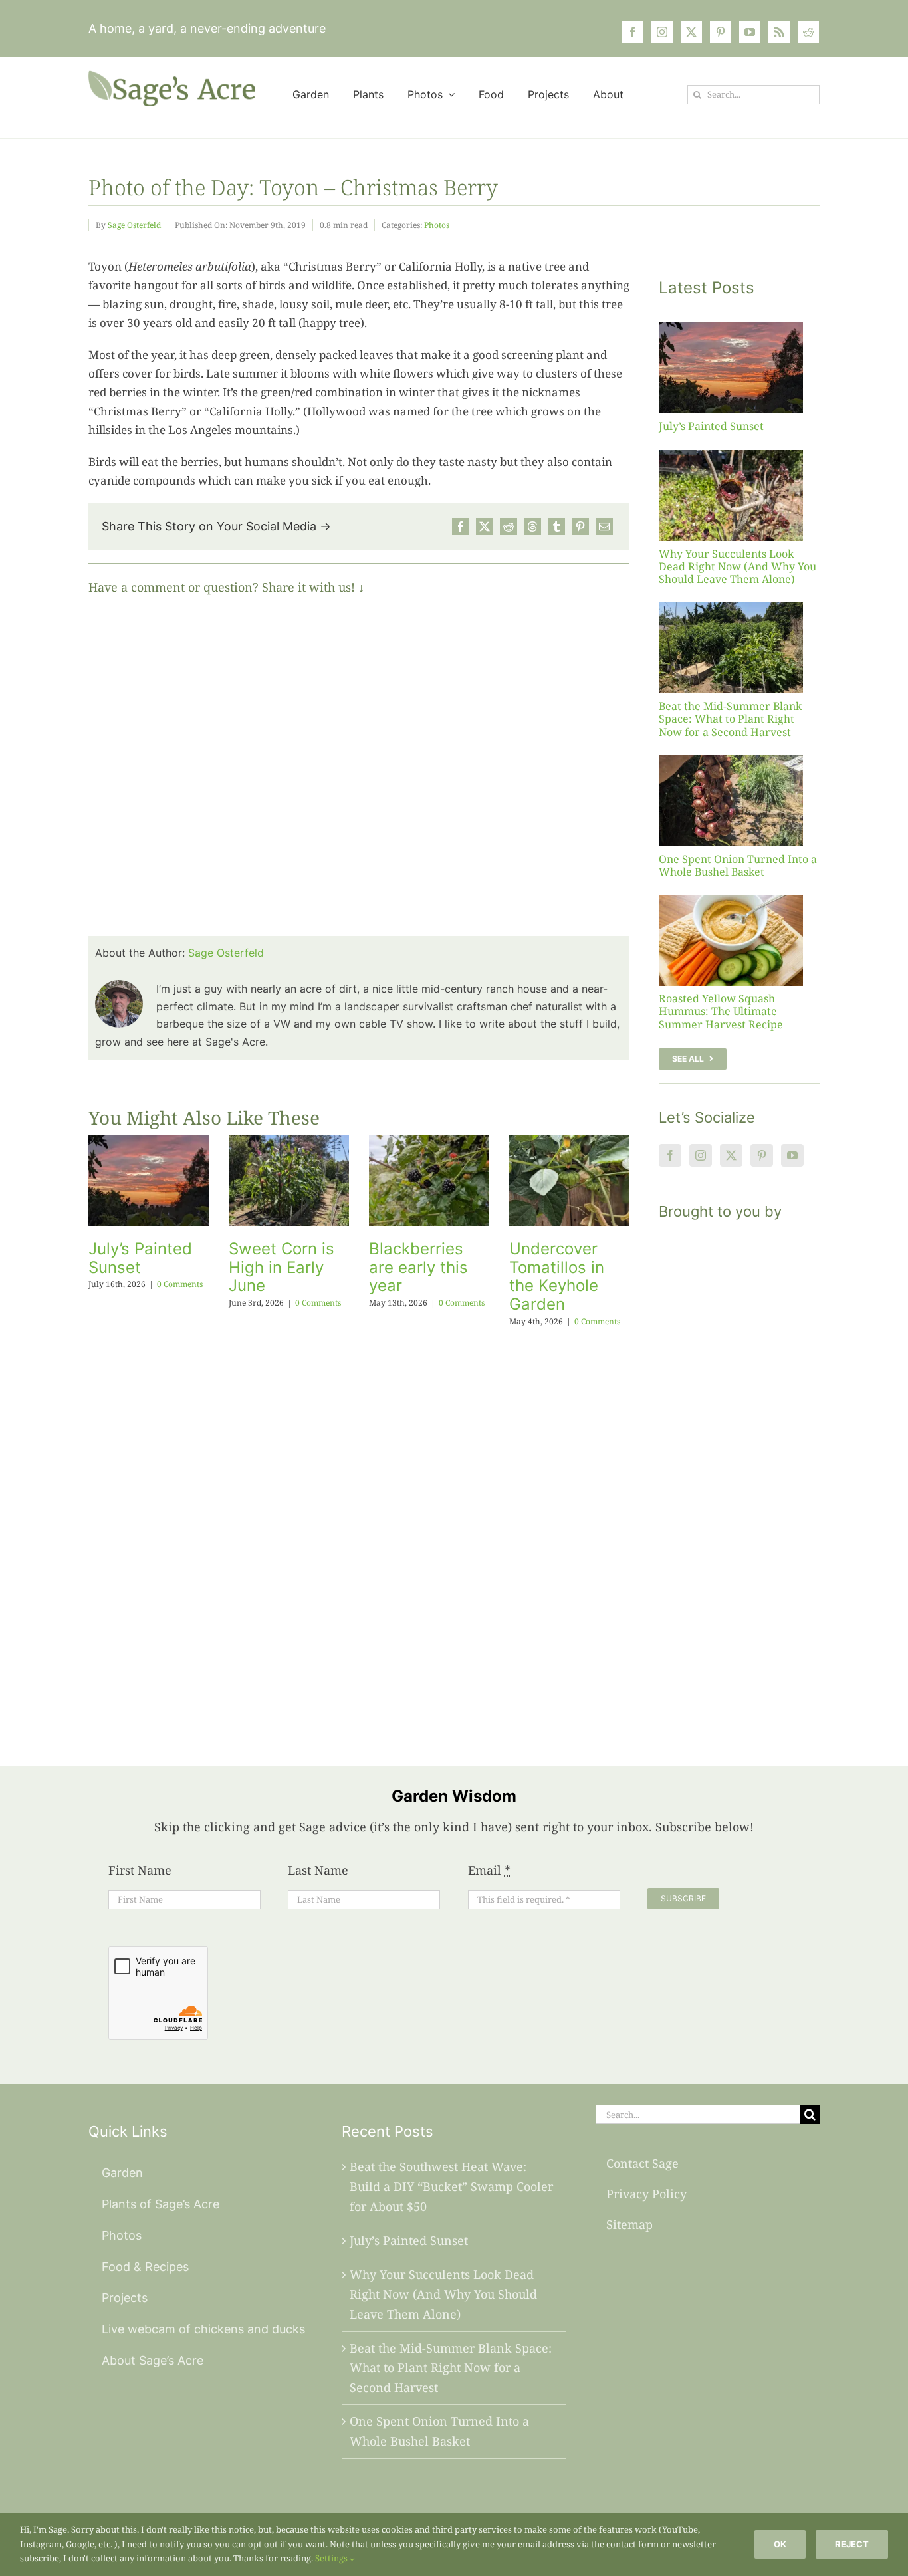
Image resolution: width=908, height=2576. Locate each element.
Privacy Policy (646, 2194)
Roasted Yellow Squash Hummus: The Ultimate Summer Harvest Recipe (721, 1011)
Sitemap (629, 2224)
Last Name (318, 1870)
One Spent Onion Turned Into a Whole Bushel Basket (738, 865)
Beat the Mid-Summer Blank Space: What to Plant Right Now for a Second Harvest (730, 719)
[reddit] (808, 32)
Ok (780, 2544)
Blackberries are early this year (418, 1267)
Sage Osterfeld (134, 225)
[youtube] (750, 32)
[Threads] (532, 527)
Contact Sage (642, 2163)
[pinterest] (721, 32)
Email (489, 1870)
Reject (852, 2544)
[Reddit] (509, 527)
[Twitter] (731, 1155)
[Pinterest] (580, 527)
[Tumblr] (556, 527)
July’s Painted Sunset (140, 1258)
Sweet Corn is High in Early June (282, 1267)
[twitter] (691, 32)
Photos (437, 225)
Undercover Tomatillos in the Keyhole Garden (557, 1276)
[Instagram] (701, 1155)
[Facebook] (461, 527)
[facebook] (633, 32)
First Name (140, 1870)
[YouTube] (792, 1155)
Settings (332, 2558)
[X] (485, 527)
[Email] (604, 527)
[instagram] (662, 32)
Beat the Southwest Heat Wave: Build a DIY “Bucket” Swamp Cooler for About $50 (451, 2186)
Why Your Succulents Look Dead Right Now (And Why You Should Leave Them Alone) (738, 566)
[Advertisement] (739, 1476)
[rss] (779, 32)
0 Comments (180, 1284)
